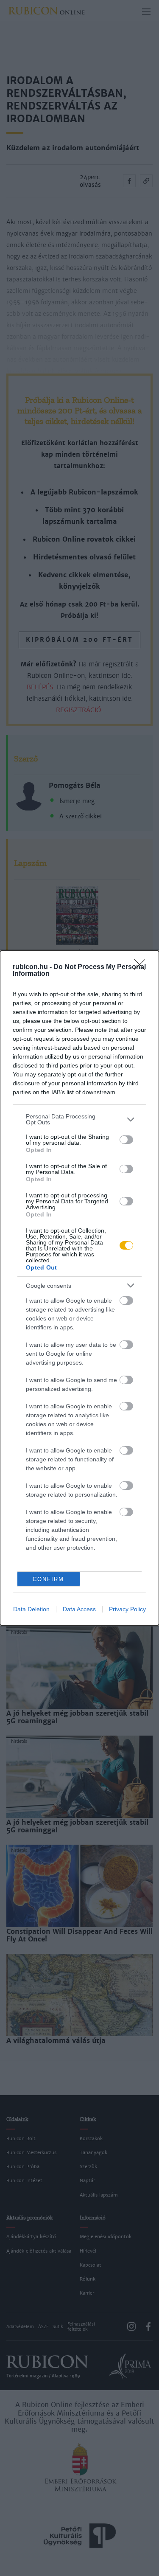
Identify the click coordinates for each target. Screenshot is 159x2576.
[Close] (142, 967)
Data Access (79, 1609)
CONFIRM (48, 1579)
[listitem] (79, 1119)
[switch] (126, 1140)
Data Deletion (31, 1609)
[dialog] (79, 1288)
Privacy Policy (127, 1609)
